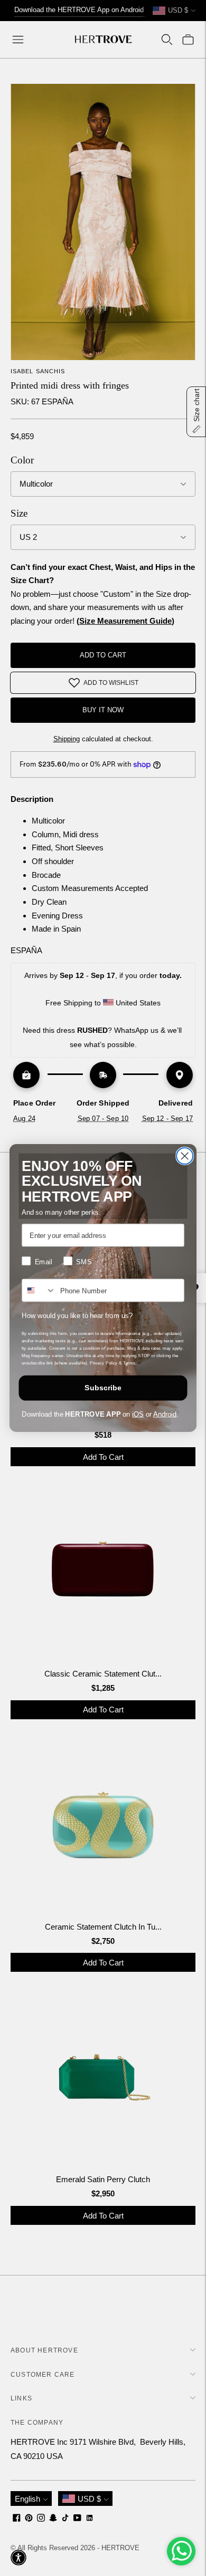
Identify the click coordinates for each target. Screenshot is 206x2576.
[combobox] (39, 1290)
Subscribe (103, 1388)
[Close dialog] (185, 1156)
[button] (18, 2558)
